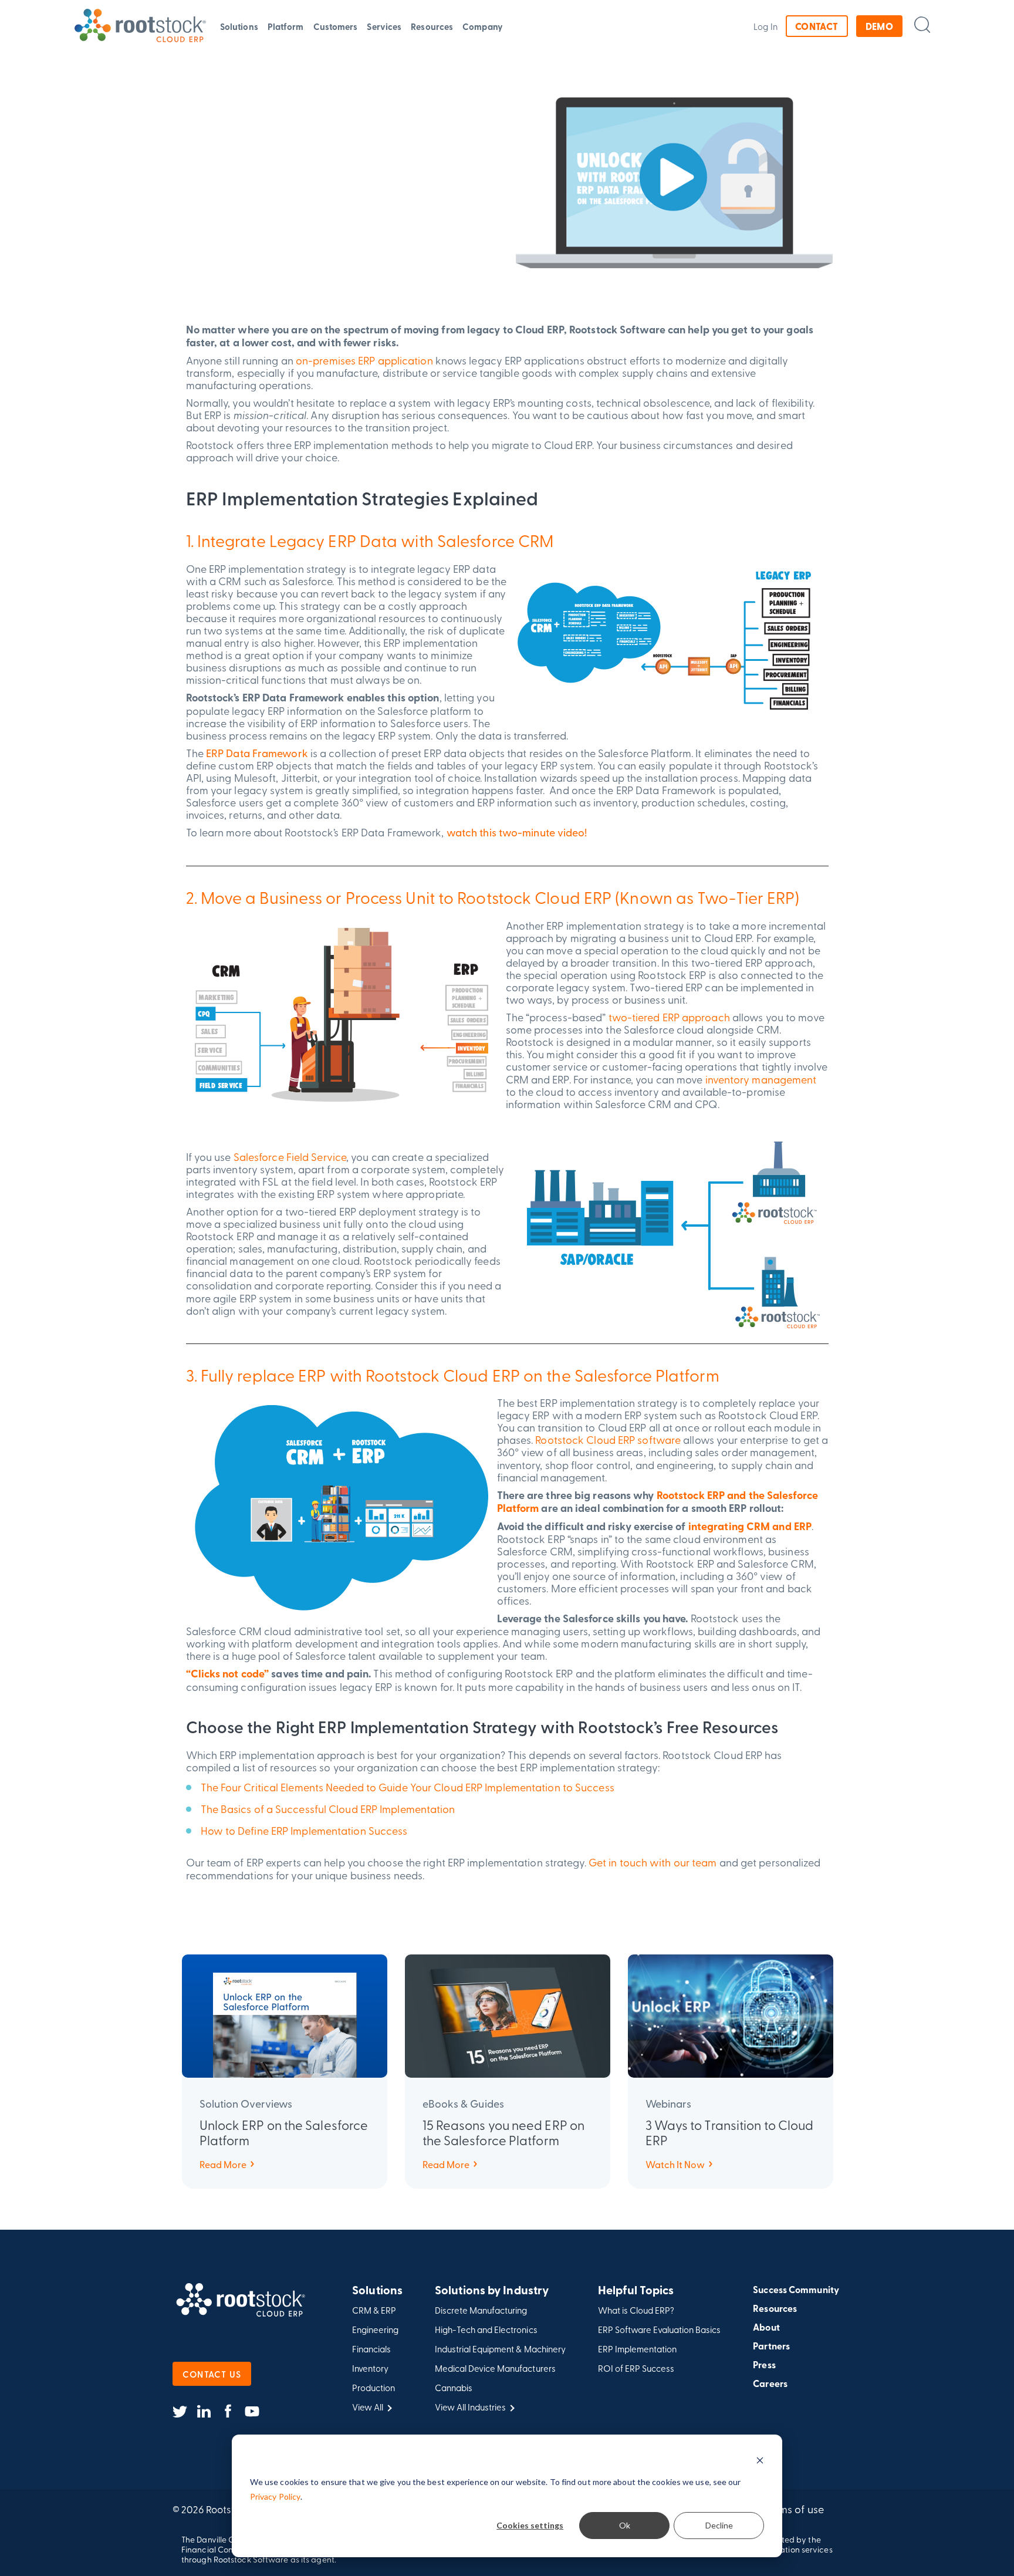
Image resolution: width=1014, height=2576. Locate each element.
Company (483, 26)
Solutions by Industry (492, 2290)
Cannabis (454, 2388)
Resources (432, 26)
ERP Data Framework (257, 753)
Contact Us (212, 2374)
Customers (336, 26)
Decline (719, 2525)
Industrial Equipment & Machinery (500, 2349)
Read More (223, 2164)
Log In (765, 26)
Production (374, 2388)
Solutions (239, 26)
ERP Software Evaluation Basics (660, 2330)
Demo (880, 26)
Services (384, 26)
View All (368, 2407)
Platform (286, 26)
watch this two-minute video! (517, 832)
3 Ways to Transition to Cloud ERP (730, 2132)
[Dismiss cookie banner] (760, 2460)
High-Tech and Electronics (486, 2330)
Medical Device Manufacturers (495, 2369)
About (766, 2327)
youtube (252, 2412)
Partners (771, 2346)
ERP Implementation (637, 2349)
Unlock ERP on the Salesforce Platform (284, 2132)
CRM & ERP (374, 2310)
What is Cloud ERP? (636, 2310)
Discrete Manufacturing (481, 2310)
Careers (770, 2383)
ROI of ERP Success (636, 2369)
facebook (228, 2412)
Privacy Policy (275, 2496)
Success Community (796, 2290)
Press (764, 2365)
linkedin (204, 2412)
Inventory (370, 2369)
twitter (180, 2412)
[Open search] (922, 24)
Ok (625, 2525)
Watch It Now (675, 2164)
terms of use (795, 2509)
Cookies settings (530, 2525)
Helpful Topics (636, 2290)
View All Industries (470, 2407)
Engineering (375, 2330)
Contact (817, 26)
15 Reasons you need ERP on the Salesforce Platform (504, 2132)
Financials (371, 2349)
